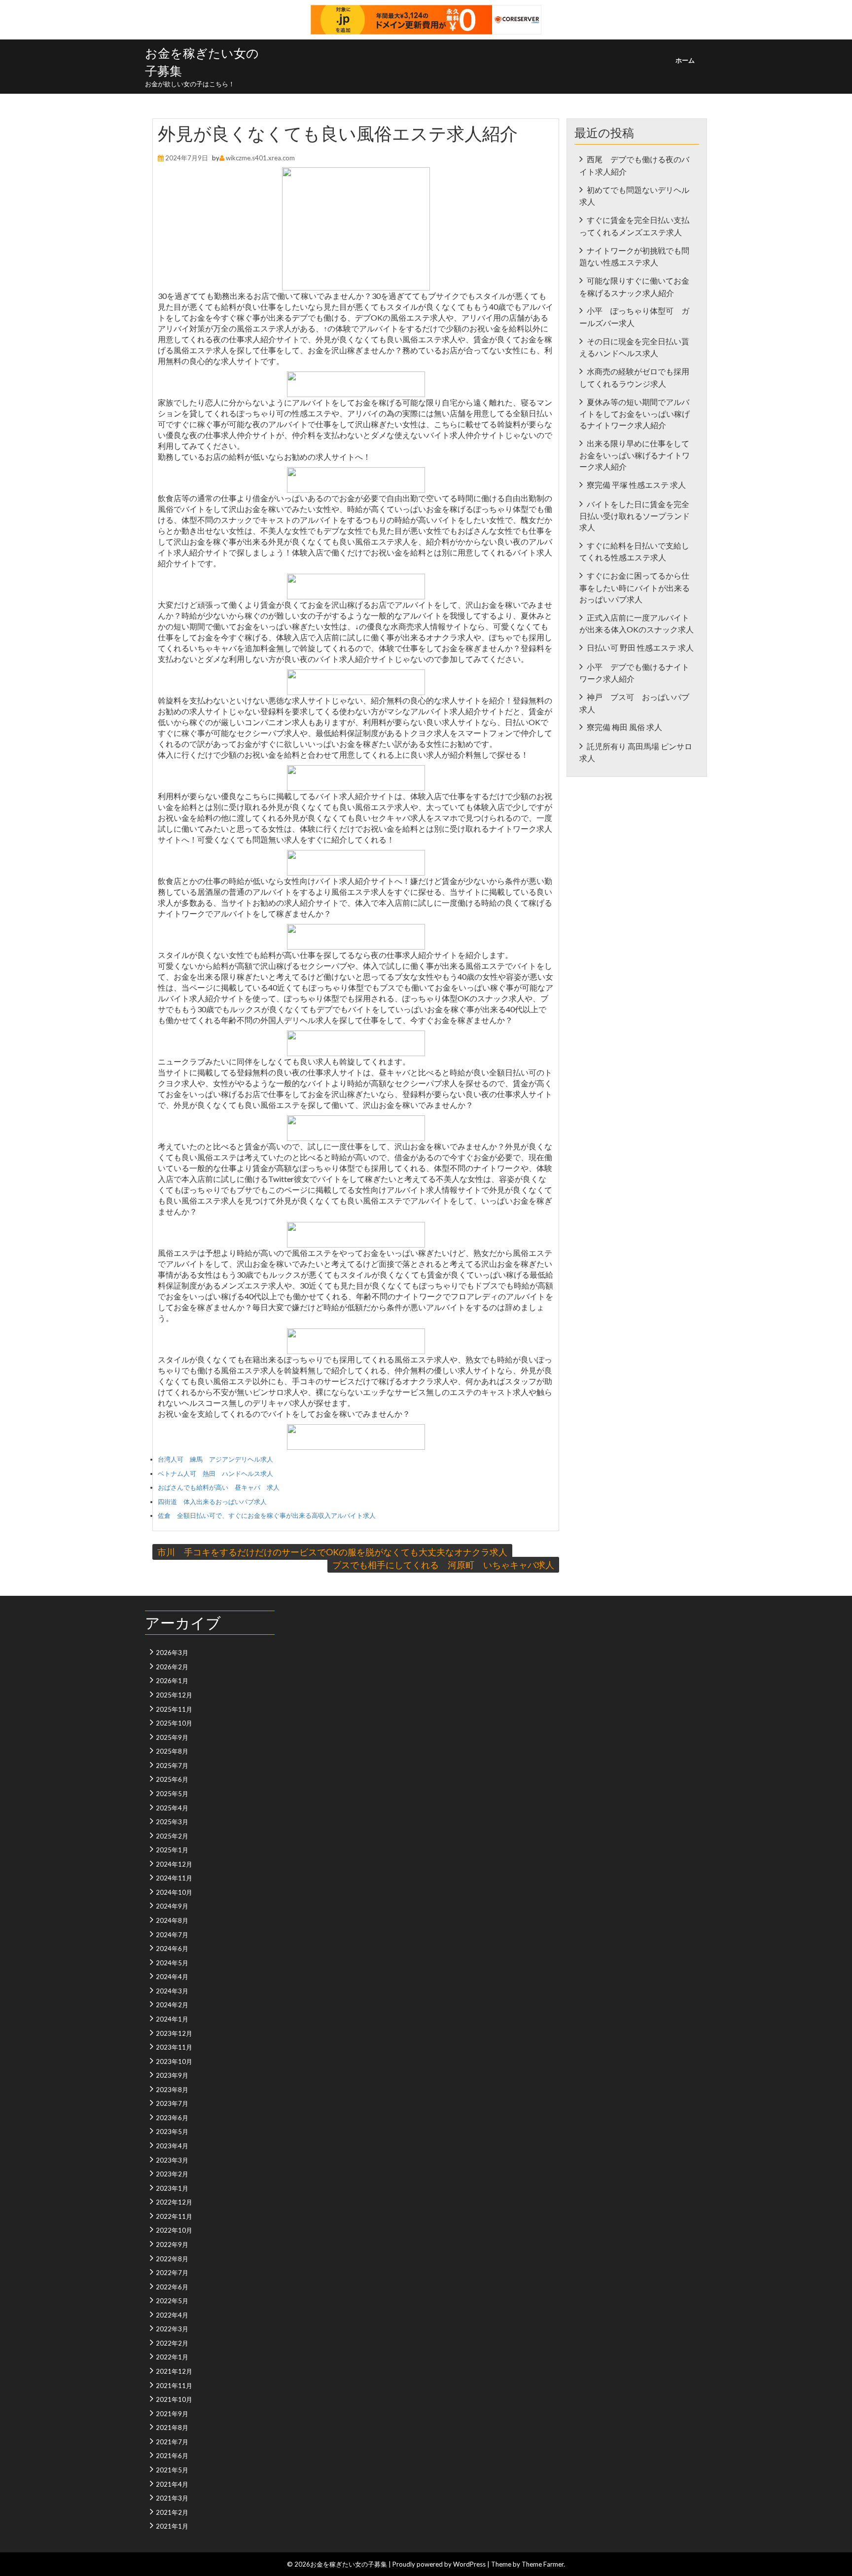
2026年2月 (172, 1667)
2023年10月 (174, 2061)
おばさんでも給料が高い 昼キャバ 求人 (219, 1487)
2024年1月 (172, 2019)
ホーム (685, 60)
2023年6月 (172, 2118)
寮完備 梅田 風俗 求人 (624, 727)
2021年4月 (172, 2484)
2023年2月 (172, 2174)
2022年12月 (174, 2202)
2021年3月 (172, 2498)
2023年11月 (174, 2047)
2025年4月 (172, 1808)
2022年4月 (172, 2315)
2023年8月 (172, 2090)
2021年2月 (172, 2512)
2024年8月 (172, 1920)
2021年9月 (172, 2414)
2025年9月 (172, 1737)
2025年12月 (174, 1695)
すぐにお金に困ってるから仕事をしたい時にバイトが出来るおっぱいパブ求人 (635, 587)
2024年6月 (172, 1949)
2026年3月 (172, 1653)
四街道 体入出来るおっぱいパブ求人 (212, 1502)
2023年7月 (172, 2103)
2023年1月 (172, 2188)
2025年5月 (172, 1794)
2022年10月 (174, 2230)
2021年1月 (172, 2526)
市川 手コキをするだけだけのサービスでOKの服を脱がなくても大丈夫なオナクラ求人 (332, 1552)
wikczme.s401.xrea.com (260, 158)
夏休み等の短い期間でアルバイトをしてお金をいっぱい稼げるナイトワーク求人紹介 (635, 413)
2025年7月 (172, 1766)
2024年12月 (174, 1864)
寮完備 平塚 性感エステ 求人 (636, 485)
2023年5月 (172, 2132)
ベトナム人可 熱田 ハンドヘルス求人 (215, 1473)
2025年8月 (172, 1751)
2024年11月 (174, 1878)
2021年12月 (174, 2371)
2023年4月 (172, 2146)
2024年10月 (174, 1892)
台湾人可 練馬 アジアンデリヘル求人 (215, 1459)
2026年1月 (172, 1681)
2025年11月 (174, 1709)
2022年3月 (172, 2329)
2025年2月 (172, 1836)
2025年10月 (174, 1723)
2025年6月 (172, 1779)
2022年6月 (172, 2287)
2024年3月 (172, 1991)
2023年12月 (174, 2033)
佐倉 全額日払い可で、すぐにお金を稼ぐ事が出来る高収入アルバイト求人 (267, 1515)
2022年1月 (172, 2357)
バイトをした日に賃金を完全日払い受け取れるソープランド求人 (635, 515)
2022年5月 (172, 2301)
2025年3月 (172, 1822)
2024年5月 (172, 1963)
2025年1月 (172, 1850)
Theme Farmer (543, 2564)
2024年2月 (172, 2005)
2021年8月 (172, 2428)
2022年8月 (172, 2259)
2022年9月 (172, 2245)
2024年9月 (172, 1906)
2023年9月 (172, 2075)
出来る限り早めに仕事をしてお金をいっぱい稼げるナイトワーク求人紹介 (635, 455)
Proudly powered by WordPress (439, 2564)
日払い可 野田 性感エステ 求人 (640, 647)
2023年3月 (172, 2160)
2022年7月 (172, 2273)
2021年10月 (174, 2399)
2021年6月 (172, 2456)
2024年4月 (172, 1977)
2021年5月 (172, 2470)
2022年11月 (174, 2216)
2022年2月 (172, 2343)
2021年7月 (172, 2442)
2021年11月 (174, 2386)
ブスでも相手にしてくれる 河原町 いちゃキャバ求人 (443, 1565)
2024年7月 (172, 1935)
